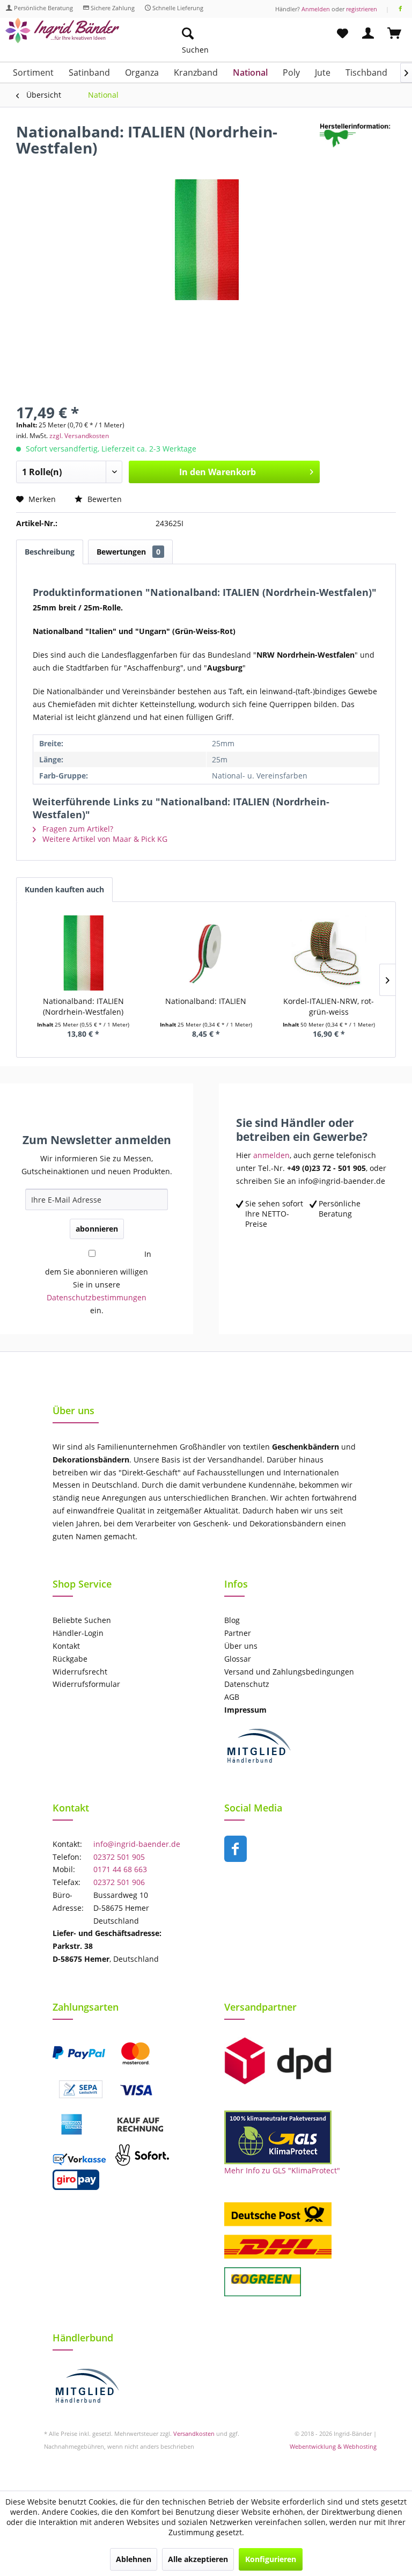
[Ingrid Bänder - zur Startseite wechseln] (62, 36)
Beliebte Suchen (82, 1620)
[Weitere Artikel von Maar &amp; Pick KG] (358, 142)
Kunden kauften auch (64, 889)
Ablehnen (134, 2559)
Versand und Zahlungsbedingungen (289, 1672)
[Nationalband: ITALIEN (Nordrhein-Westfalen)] (83, 953)
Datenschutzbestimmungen (97, 1297)
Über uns (241, 1646)
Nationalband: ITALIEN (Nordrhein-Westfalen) (83, 1006)
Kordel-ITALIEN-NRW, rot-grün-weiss (329, 1006)
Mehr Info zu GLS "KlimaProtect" (282, 2170)
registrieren (362, 9)
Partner (238, 1633)
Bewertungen (128, 552)
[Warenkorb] (395, 34)
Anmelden (316, 9)
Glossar (238, 1659)
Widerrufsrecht (80, 1672)
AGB (232, 1697)
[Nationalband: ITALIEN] (206, 953)
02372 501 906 (119, 1882)
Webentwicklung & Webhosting (333, 2446)
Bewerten (104, 499)
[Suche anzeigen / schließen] (187, 34)
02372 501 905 (119, 1857)
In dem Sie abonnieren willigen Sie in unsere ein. (98, 1282)
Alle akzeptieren (198, 2559)
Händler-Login (78, 1633)
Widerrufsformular (86, 1684)
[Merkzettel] (342, 34)
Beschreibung (50, 552)
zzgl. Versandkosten (79, 436)
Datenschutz (247, 1684)
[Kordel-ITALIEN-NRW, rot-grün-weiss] (329, 953)
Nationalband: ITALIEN (206, 1001)
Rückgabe (70, 1659)
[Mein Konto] (369, 34)
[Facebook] (400, 9)
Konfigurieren (271, 2559)
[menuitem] (238, 34)
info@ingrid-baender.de (137, 1844)
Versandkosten (194, 2433)
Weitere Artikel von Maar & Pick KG (104, 839)
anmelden (271, 1155)
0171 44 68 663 (120, 1869)
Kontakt (66, 1646)
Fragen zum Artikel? (77, 829)
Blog (232, 1620)
